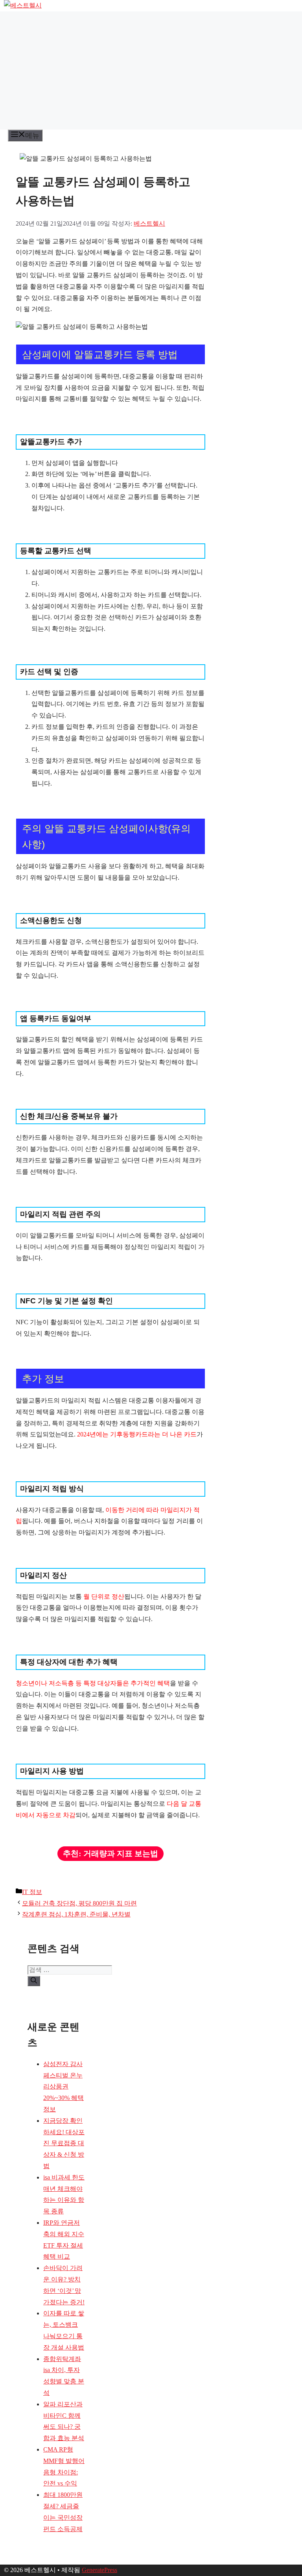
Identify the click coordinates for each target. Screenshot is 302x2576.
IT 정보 (32, 1892)
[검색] (34, 1981)
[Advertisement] (151, 70)
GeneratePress (99, 2570)
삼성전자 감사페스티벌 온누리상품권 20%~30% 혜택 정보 (64, 2087)
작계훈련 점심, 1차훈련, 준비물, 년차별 (76, 1914)
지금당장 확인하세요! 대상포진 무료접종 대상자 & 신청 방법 (64, 2143)
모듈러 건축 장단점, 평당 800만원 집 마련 (79, 1903)
